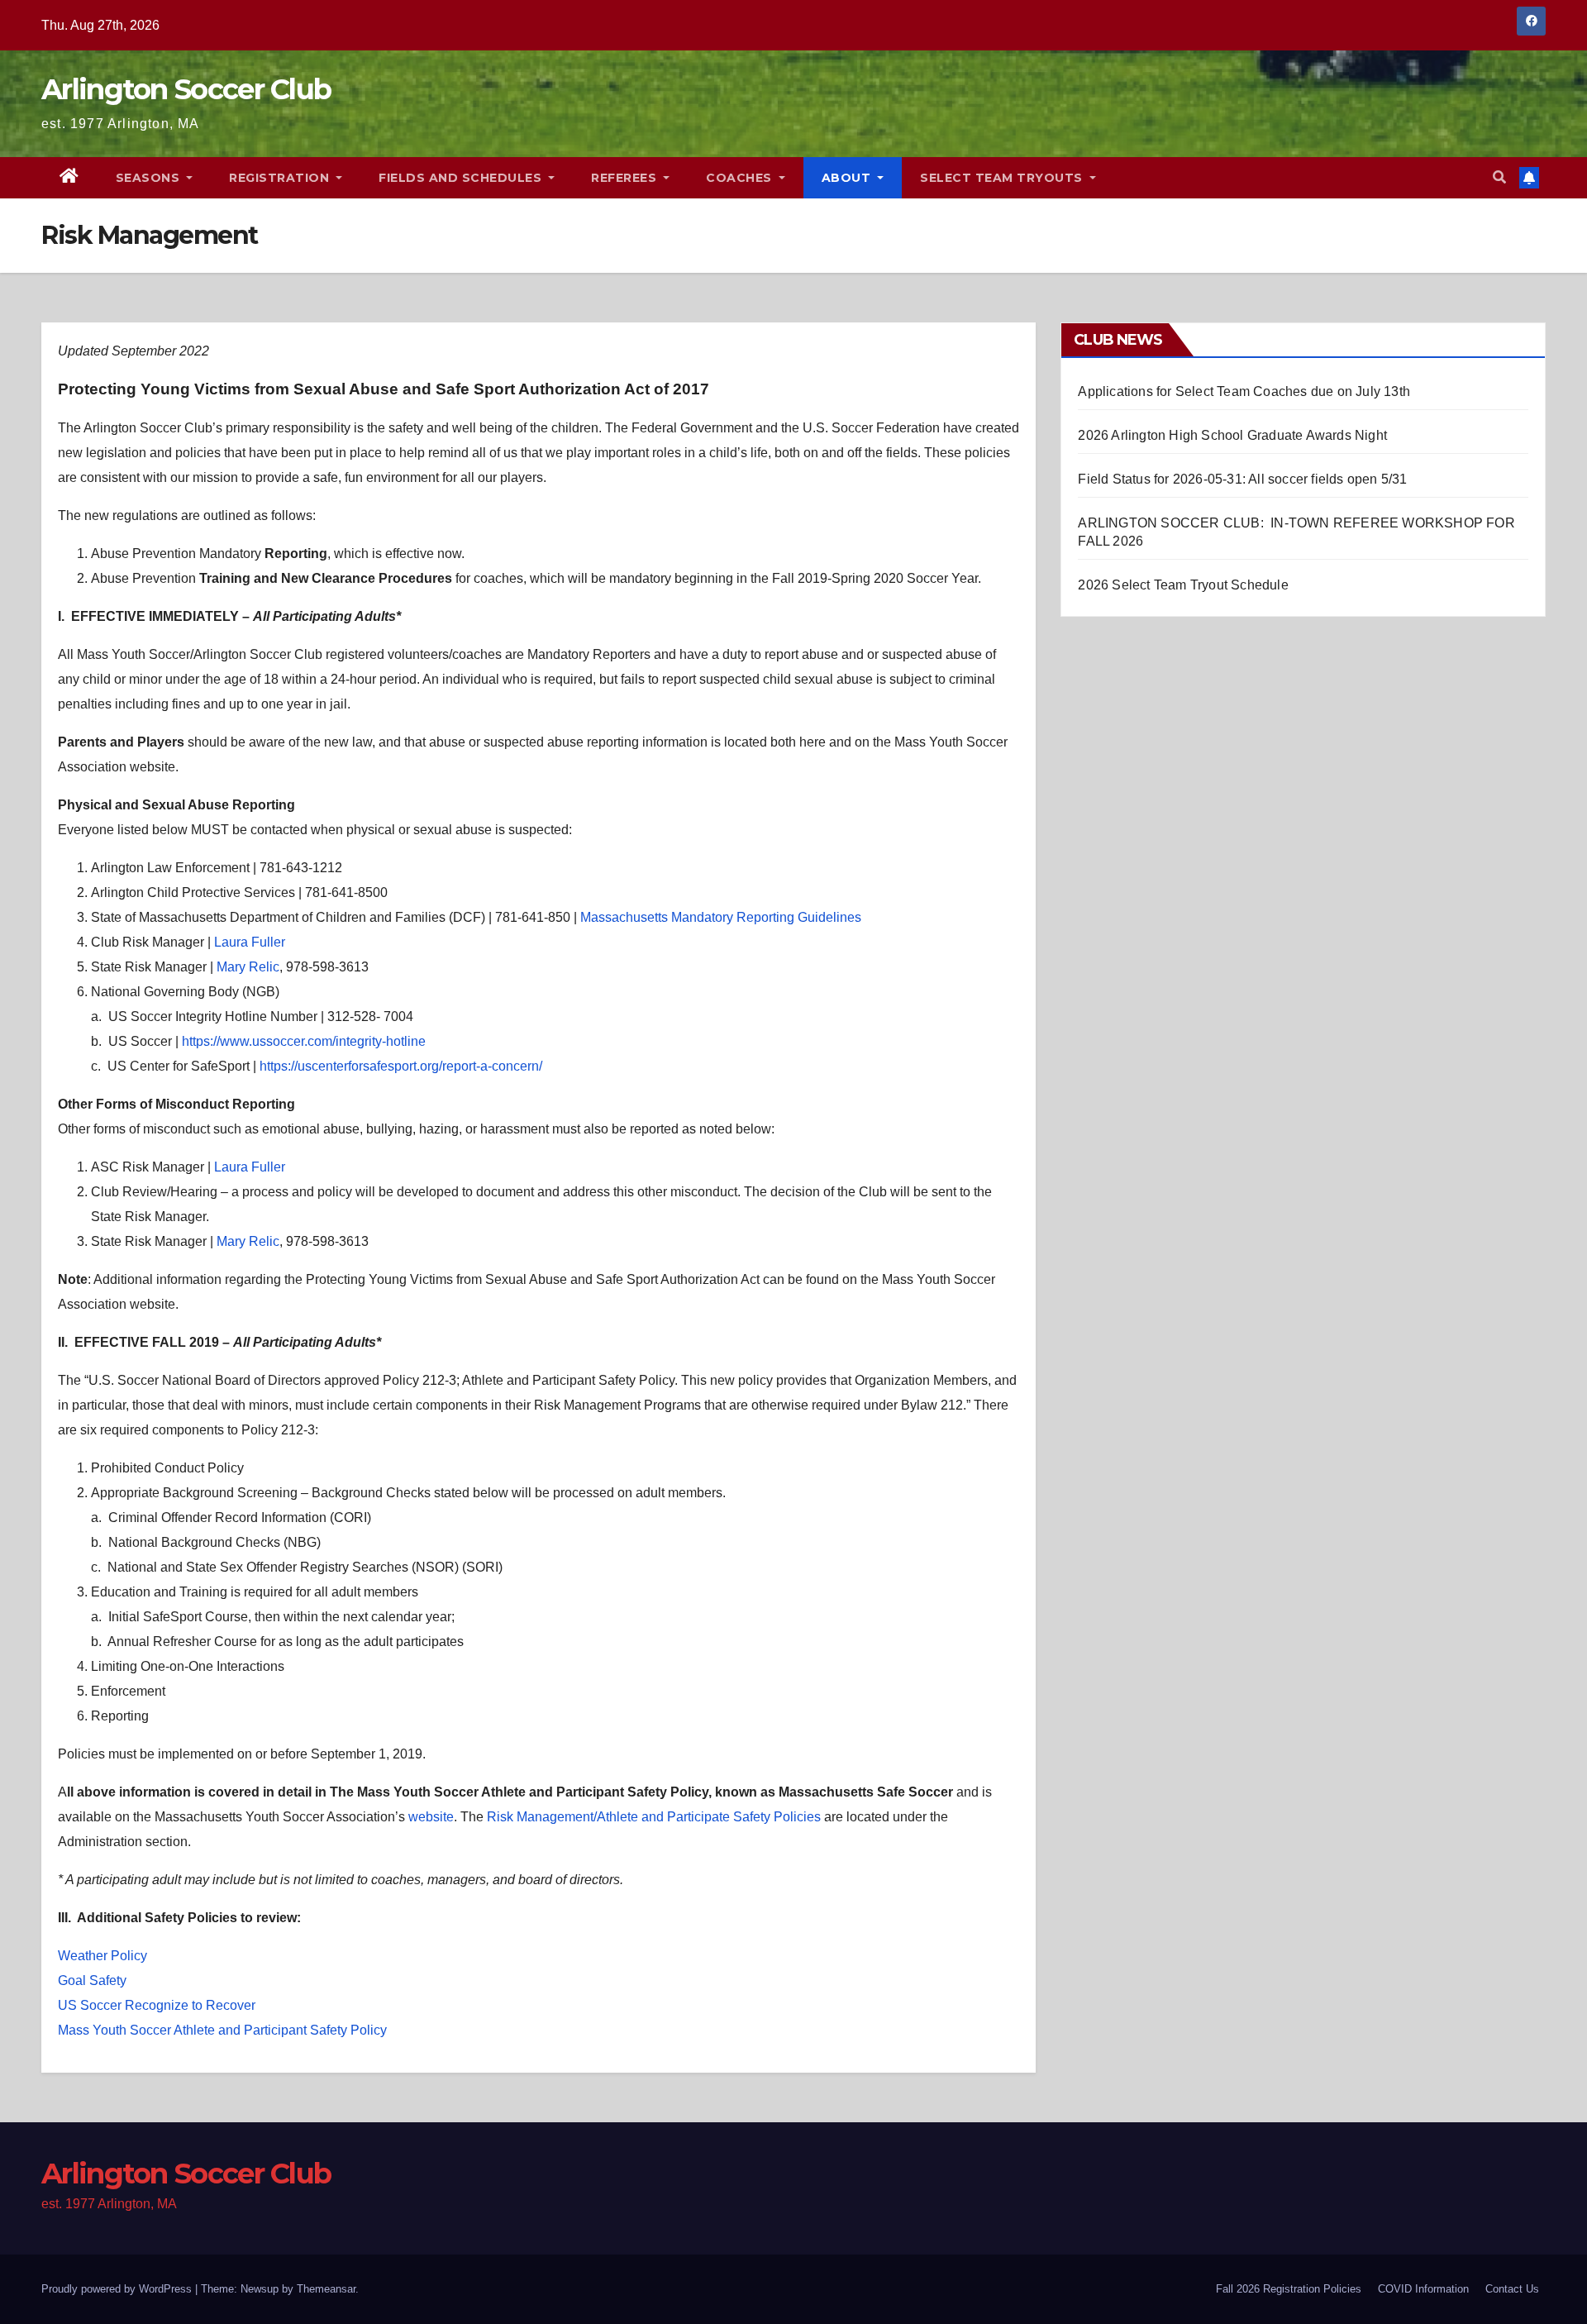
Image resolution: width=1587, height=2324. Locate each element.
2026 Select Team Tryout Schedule (1183, 585)
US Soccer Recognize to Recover (157, 2005)
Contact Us (1512, 2289)
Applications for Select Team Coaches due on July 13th (1244, 391)
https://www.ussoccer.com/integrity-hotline (304, 1041)
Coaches (741, 178)
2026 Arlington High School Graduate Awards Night (1232, 435)
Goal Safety (92, 1980)
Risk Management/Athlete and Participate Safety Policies (654, 1817)
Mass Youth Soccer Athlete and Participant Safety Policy (222, 2030)
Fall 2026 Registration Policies (1289, 2289)
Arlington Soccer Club (186, 89)
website (431, 1817)
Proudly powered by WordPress (118, 2289)
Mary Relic (248, 967)
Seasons (150, 178)
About (848, 178)
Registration (281, 178)
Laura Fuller (250, 942)
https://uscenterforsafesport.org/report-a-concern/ (401, 1066)
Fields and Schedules (462, 178)
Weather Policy (102, 1956)
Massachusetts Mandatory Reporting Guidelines (721, 917)
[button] (1499, 177)
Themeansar (326, 2289)
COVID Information (1423, 2289)
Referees (626, 178)
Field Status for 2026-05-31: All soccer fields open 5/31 (1242, 479)
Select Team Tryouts (1003, 178)
